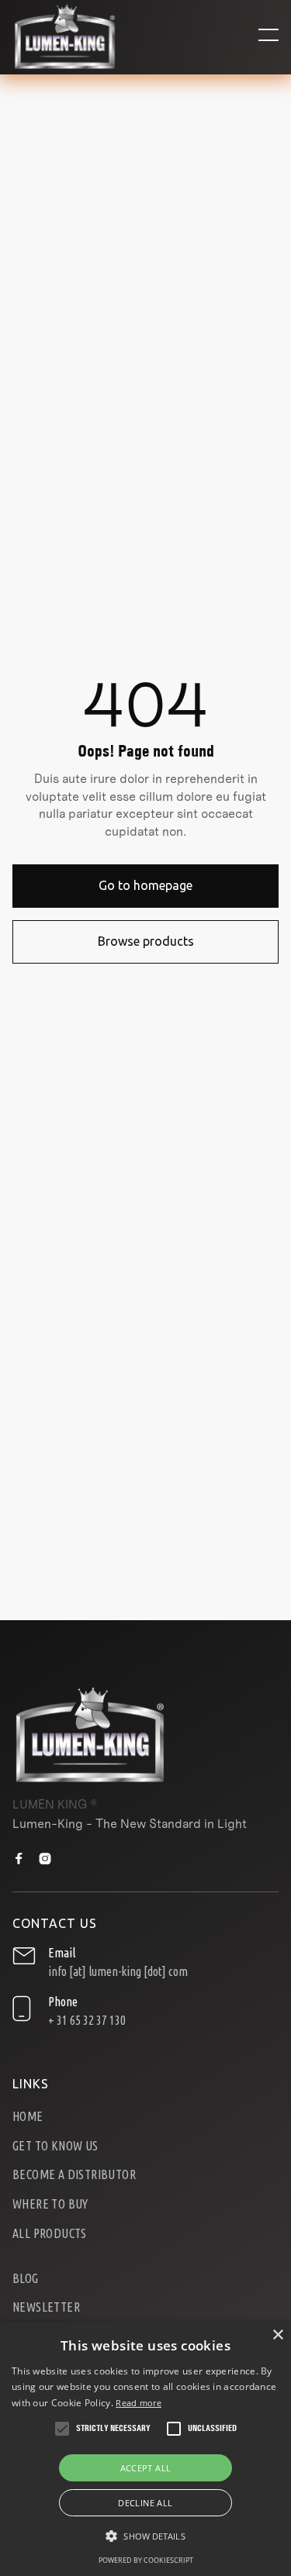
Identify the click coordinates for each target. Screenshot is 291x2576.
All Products (50, 2234)
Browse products (146, 941)
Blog (26, 2279)
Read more (139, 2403)
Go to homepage (145, 885)
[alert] (145, 2449)
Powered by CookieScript (146, 2560)
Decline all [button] (145, 2503)
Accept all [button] (146, 2468)
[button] (268, 37)
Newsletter (46, 2307)
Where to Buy (50, 2204)
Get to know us (55, 2146)
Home (28, 2117)
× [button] (277, 2335)
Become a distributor (74, 2175)
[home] (65, 37)
